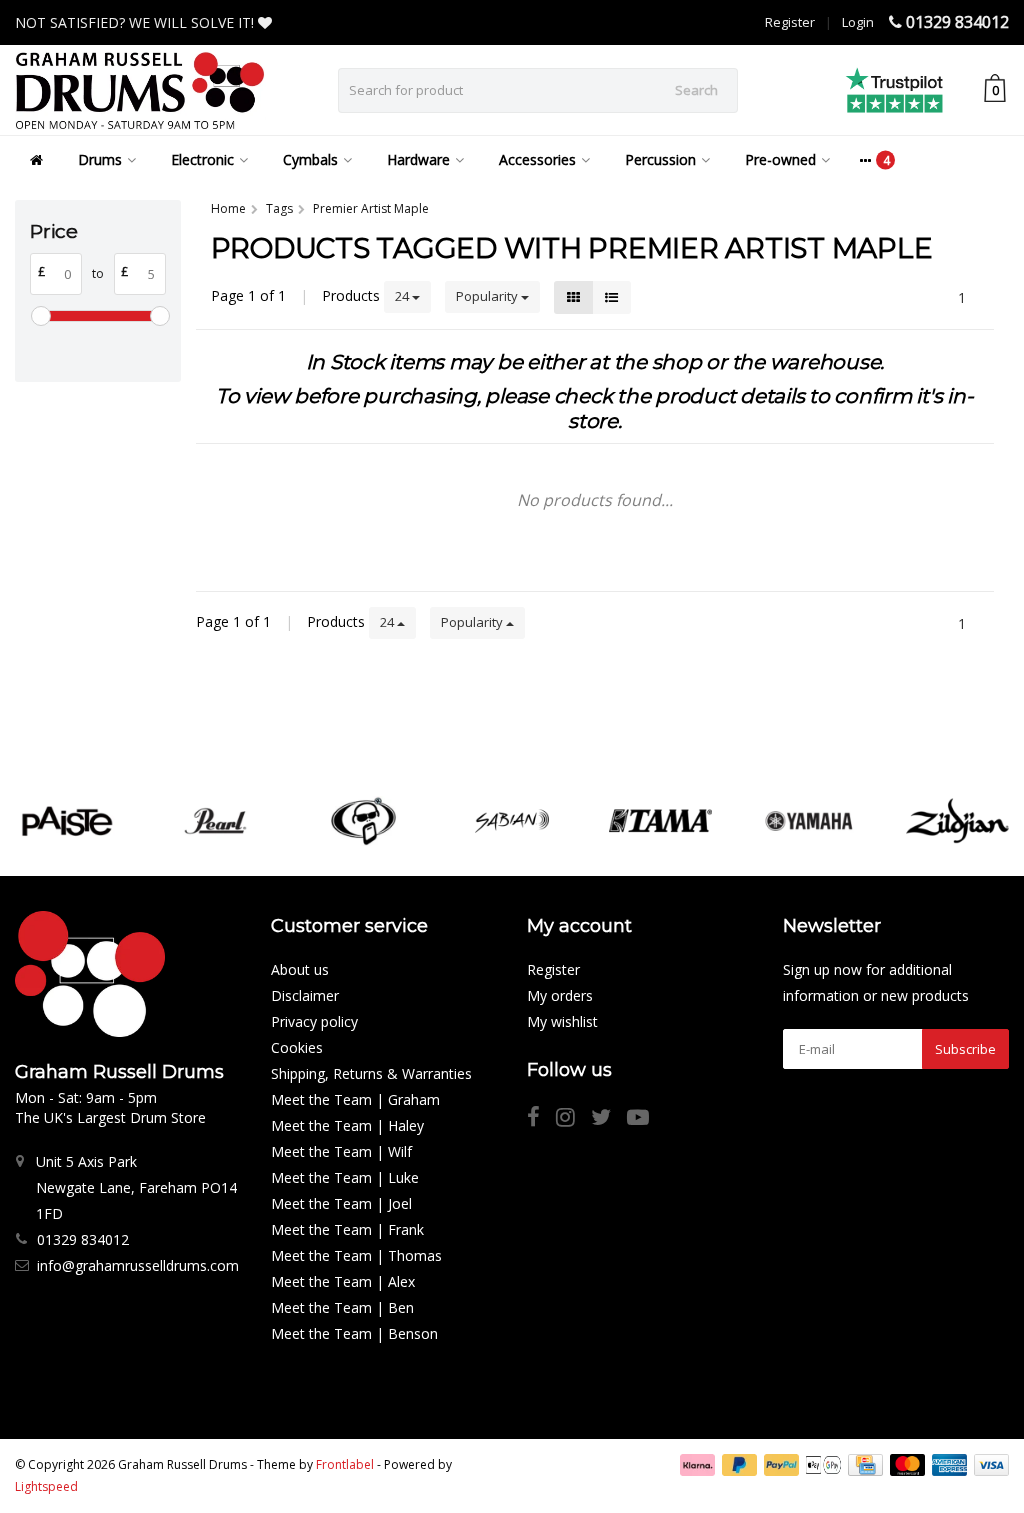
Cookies (297, 1047)
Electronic (202, 159)
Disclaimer (305, 995)
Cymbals (310, 159)
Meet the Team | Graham (355, 1099)
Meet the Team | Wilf (341, 1151)
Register (790, 22)
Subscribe (965, 1049)
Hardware (418, 159)
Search (696, 90)
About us (300, 969)
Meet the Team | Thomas (356, 1255)
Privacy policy (314, 1021)
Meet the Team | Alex (343, 1281)
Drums (100, 159)
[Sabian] (511, 821)
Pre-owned (780, 159)
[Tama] (660, 821)
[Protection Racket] (363, 821)
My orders (560, 995)
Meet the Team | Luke (345, 1177)
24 (403, 296)
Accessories (537, 159)
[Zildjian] (957, 821)
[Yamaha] (808, 821)
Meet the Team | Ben (342, 1307)
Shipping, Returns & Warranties (371, 1073)
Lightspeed (46, 1486)
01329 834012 (957, 22)
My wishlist (562, 1021)
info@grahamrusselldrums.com (138, 1265)
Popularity (488, 296)
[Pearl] (215, 821)
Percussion (660, 159)
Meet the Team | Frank (347, 1229)
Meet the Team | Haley (347, 1125)
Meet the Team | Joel (341, 1203)
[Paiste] (66, 821)
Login (858, 22)
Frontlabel (345, 1464)
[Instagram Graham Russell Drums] (573, 1119)
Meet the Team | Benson (354, 1333)
